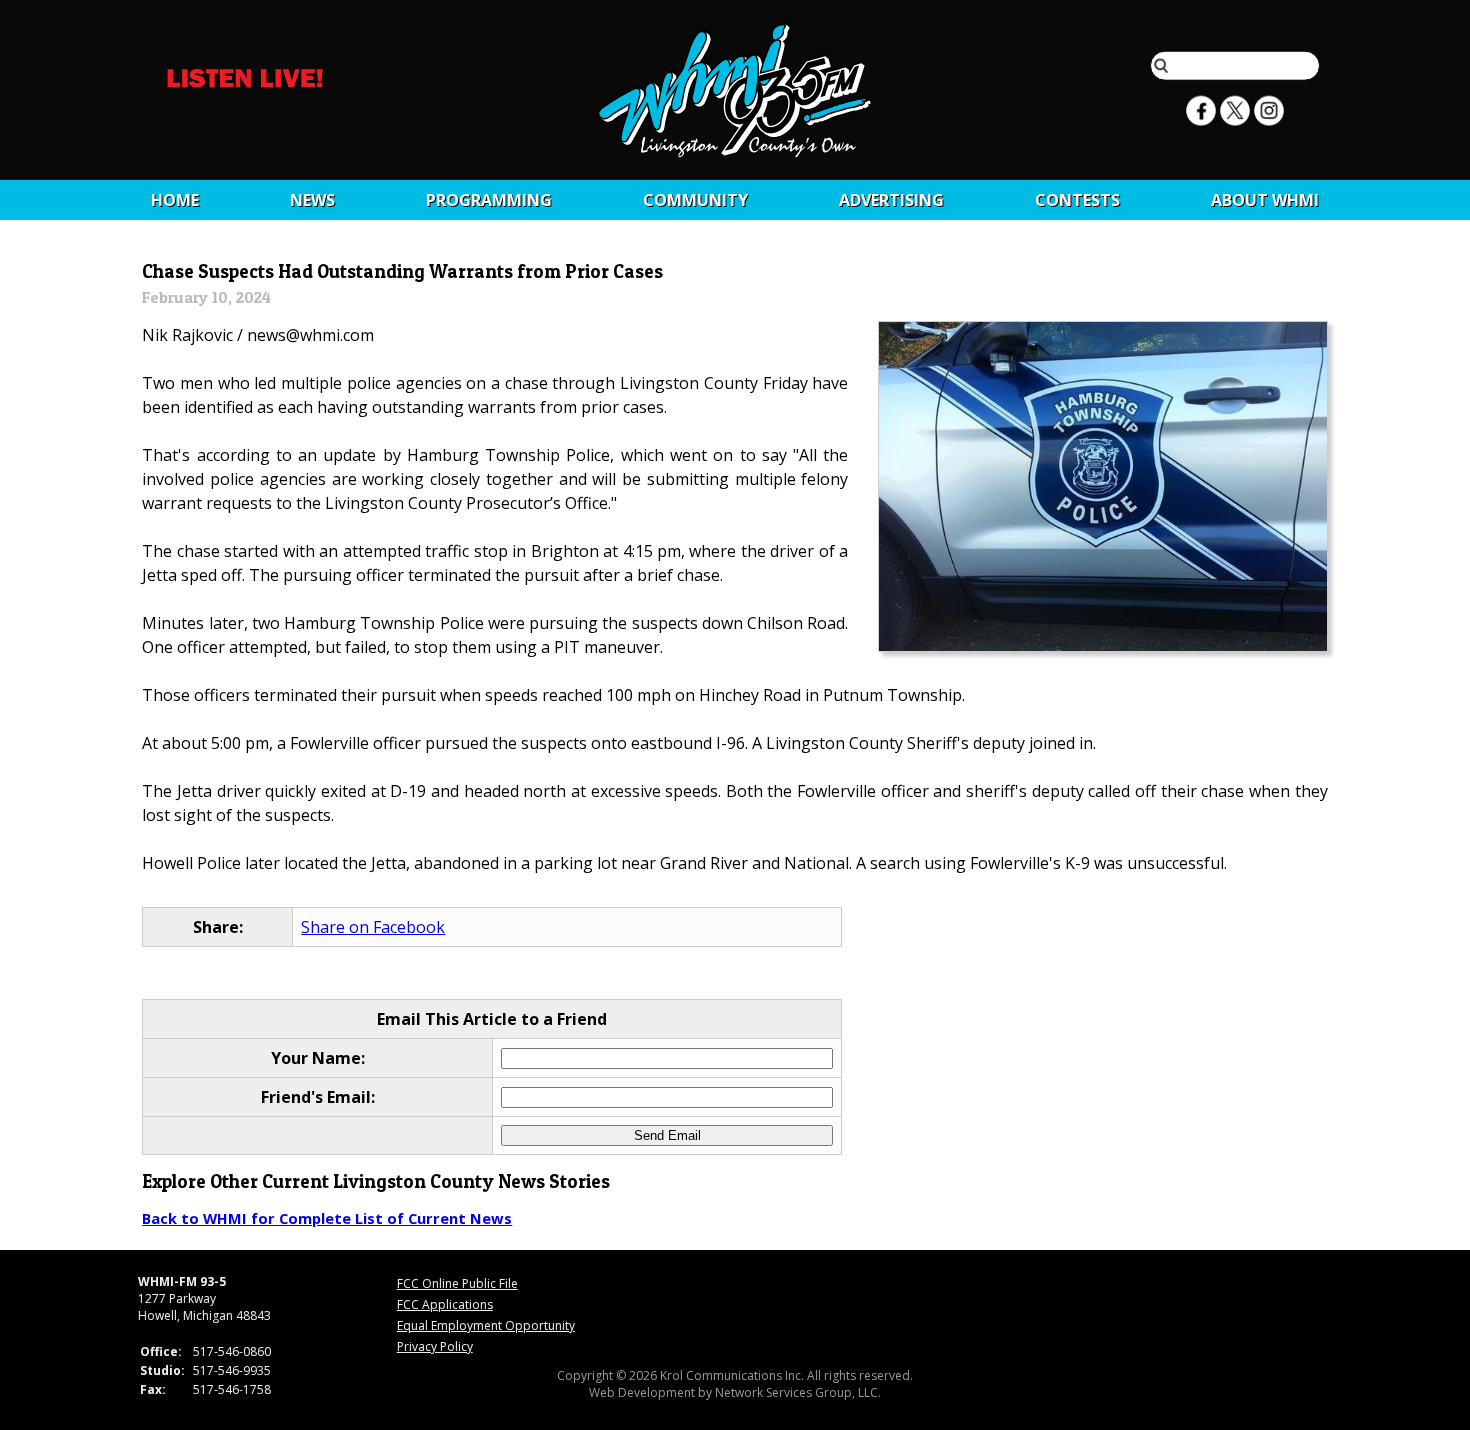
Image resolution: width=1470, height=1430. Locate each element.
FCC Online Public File (457, 1283)
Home (175, 200)
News (312, 200)
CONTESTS (1077, 200)
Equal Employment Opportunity (486, 1325)
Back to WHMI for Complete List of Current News (327, 1218)
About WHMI (1265, 200)
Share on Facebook (373, 927)
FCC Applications (445, 1304)
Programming (489, 200)
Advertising (891, 200)
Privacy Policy (435, 1346)
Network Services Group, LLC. (798, 1392)
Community (695, 200)
